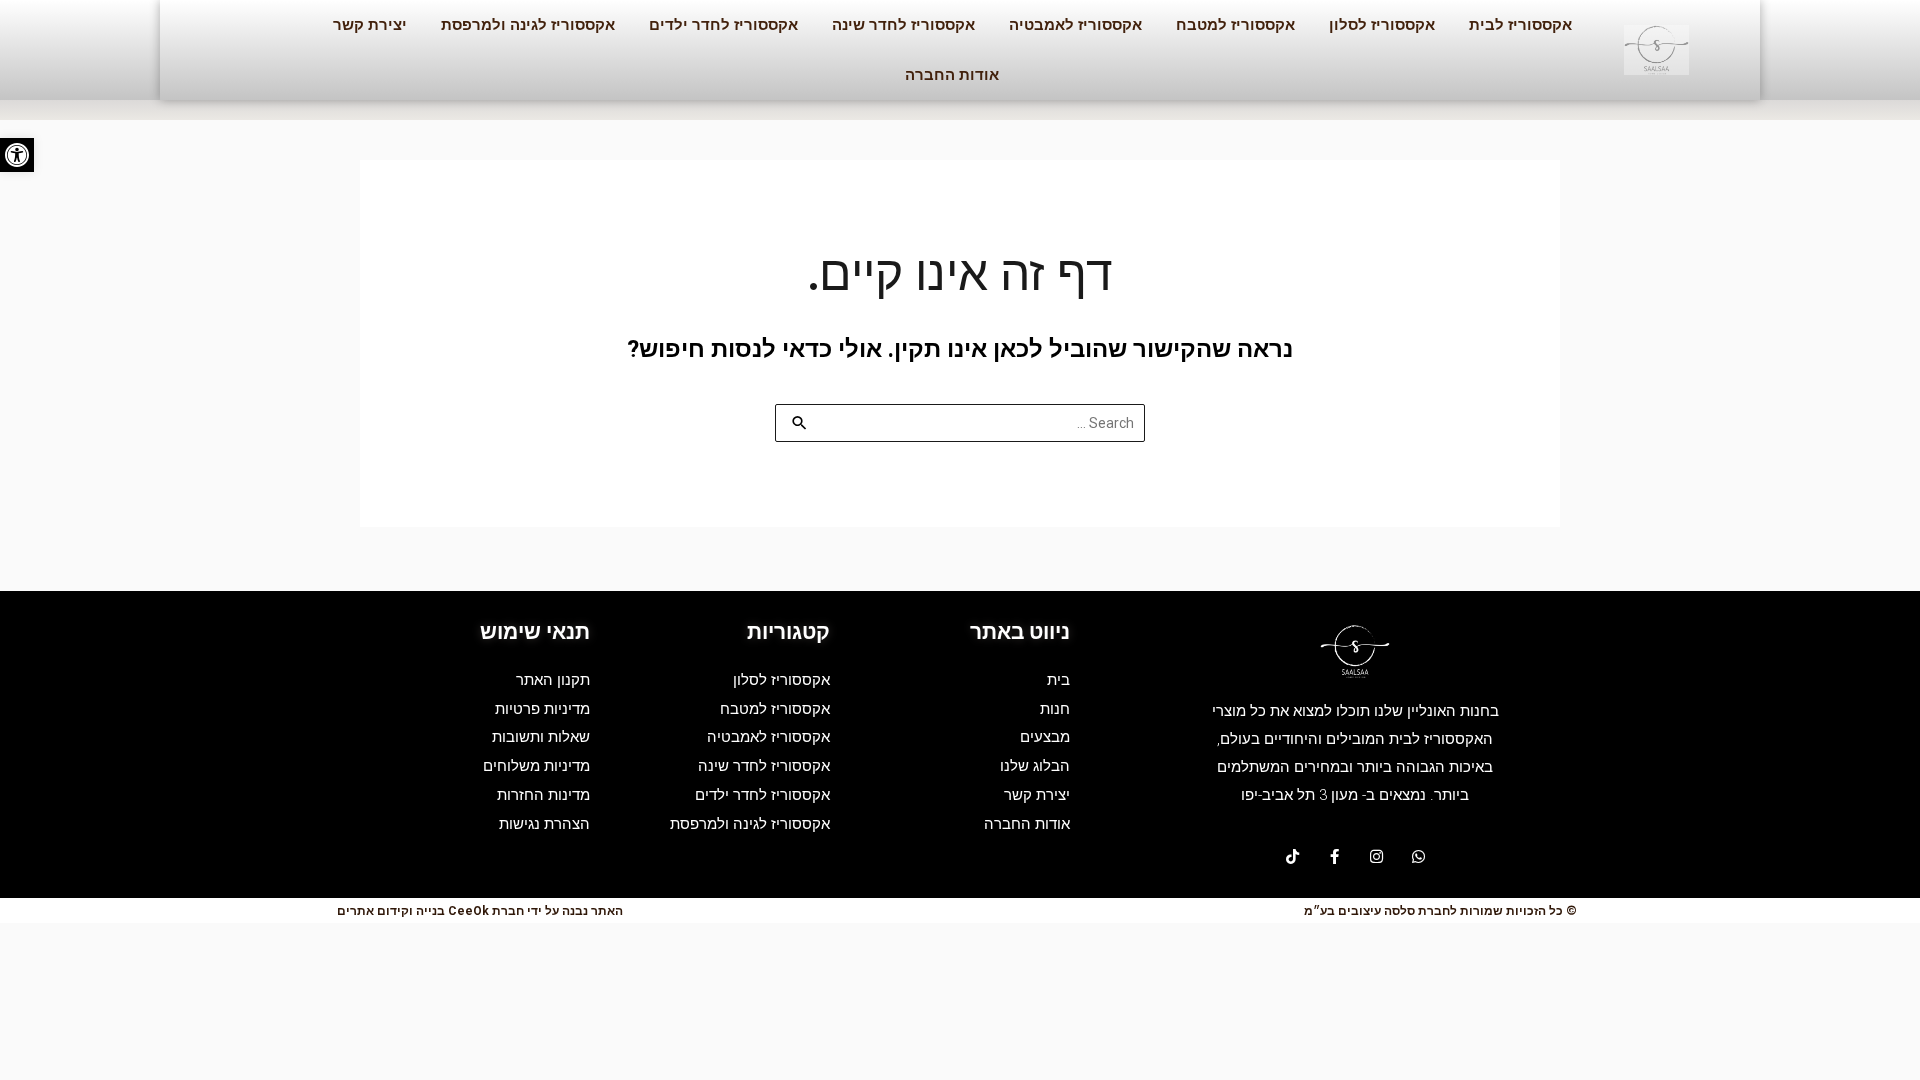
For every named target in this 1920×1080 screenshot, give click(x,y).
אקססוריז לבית (1520, 25)
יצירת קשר (370, 25)
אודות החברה (952, 75)
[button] (17, 155)
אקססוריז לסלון (1382, 25)
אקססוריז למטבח (1235, 25)
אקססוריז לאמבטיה (1075, 25)
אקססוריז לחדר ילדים (723, 25)
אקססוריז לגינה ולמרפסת (528, 25)
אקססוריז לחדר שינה (903, 25)
